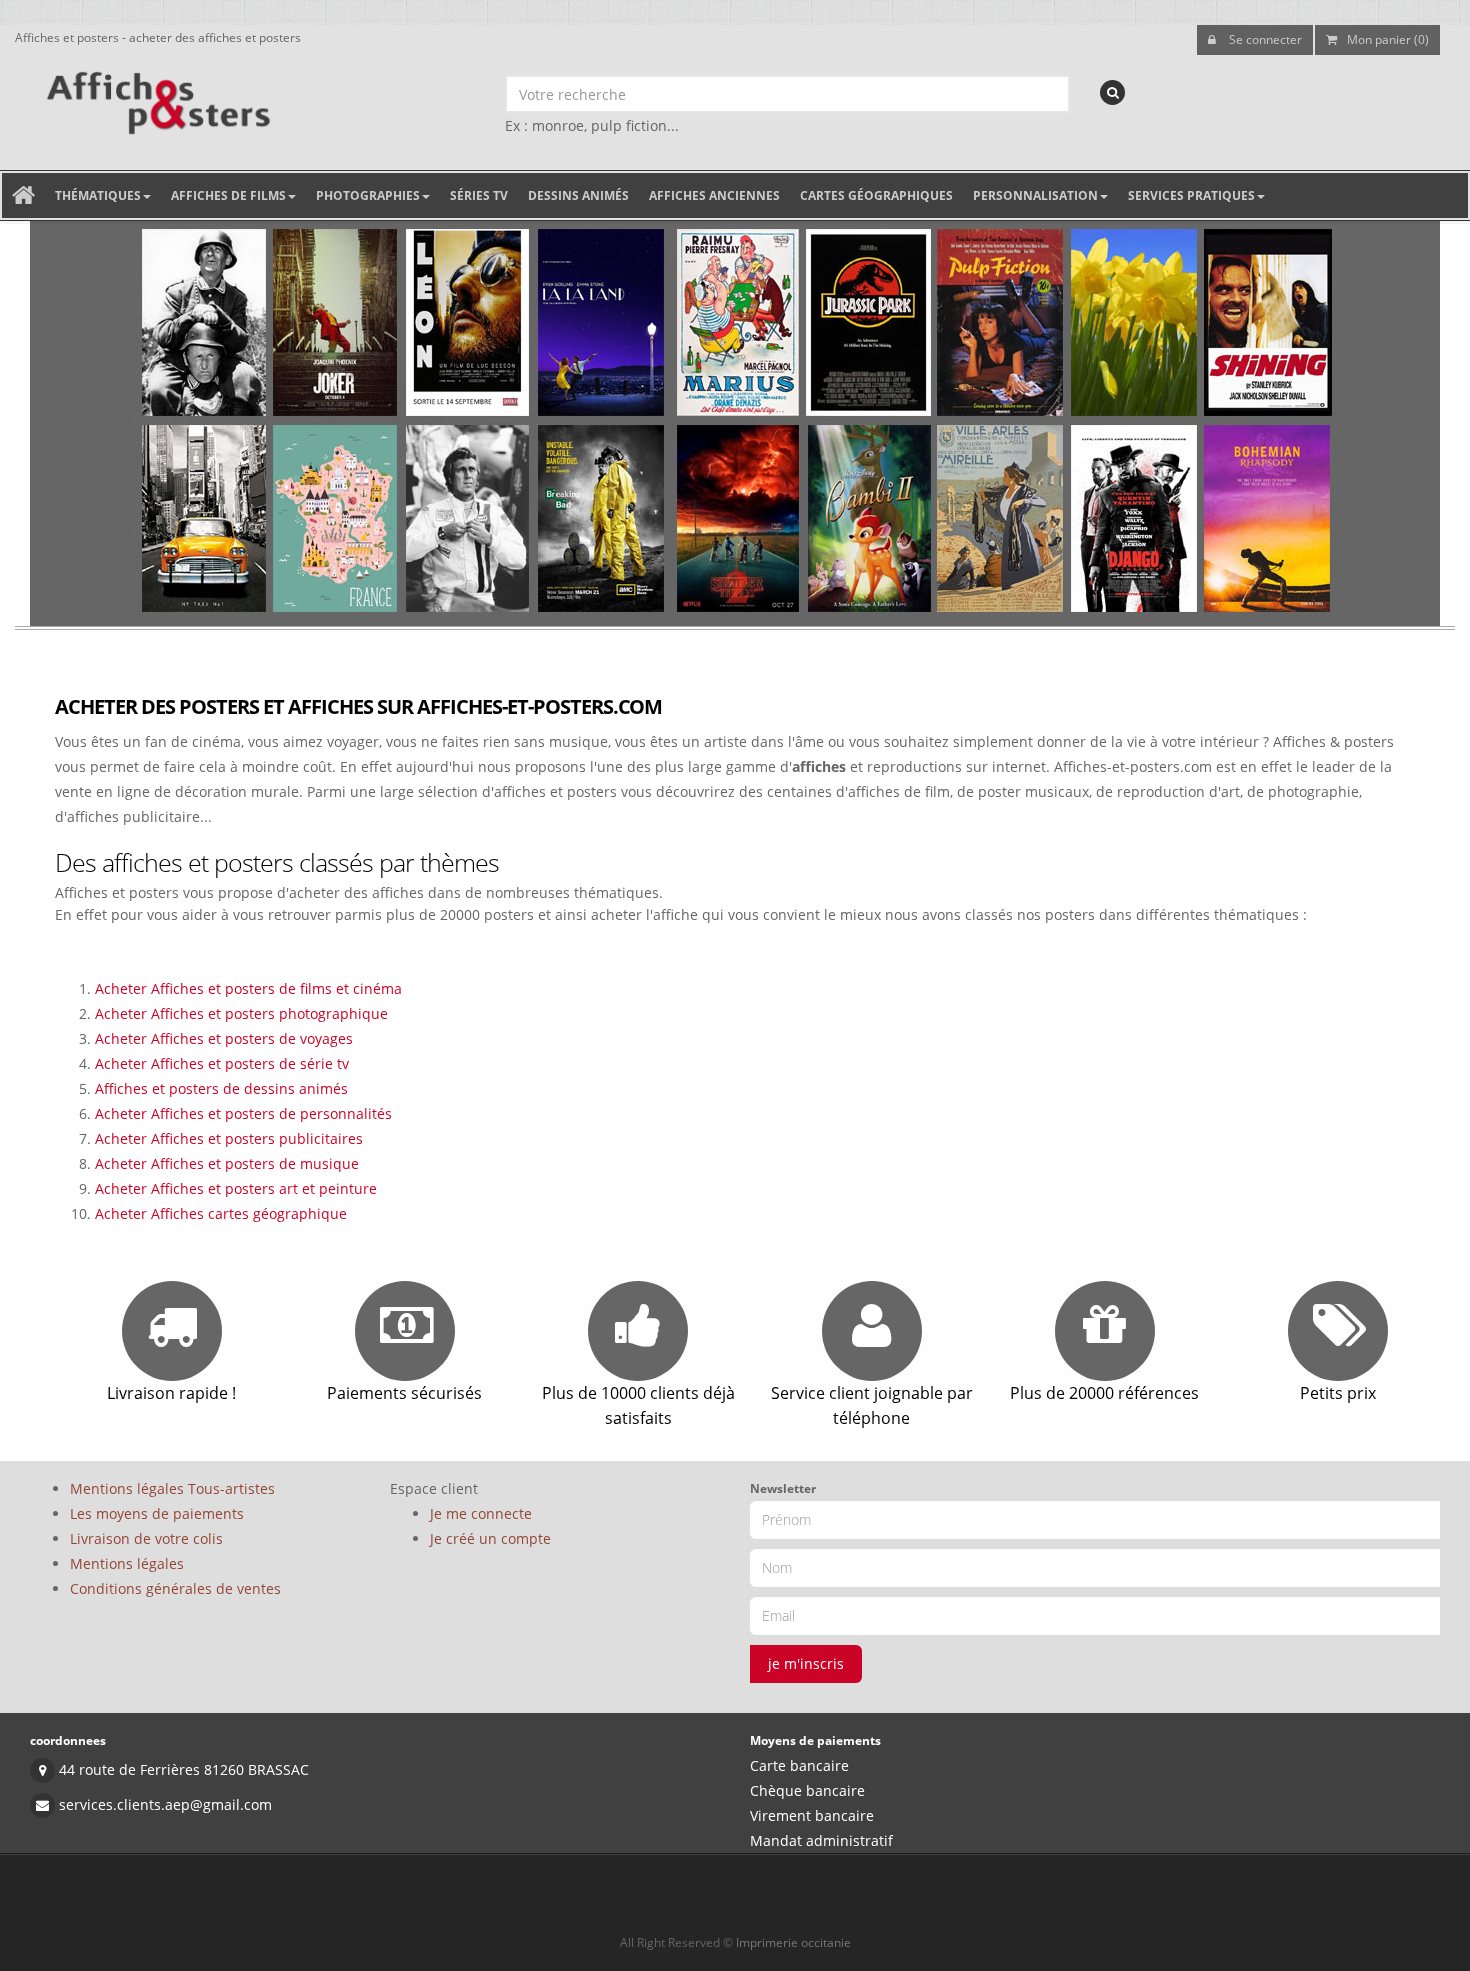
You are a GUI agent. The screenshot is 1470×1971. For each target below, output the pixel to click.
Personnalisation (1035, 195)
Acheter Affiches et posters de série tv (222, 1063)
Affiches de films (228, 195)
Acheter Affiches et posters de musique (227, 1163)
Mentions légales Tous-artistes (172, 1488)
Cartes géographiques (876, 195)
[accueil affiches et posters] (23, 195)
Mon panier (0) (1388, 39)
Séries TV (479, 195)
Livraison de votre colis (146, 1538)
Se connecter (1264, 39)
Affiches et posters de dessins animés (221, 1088)
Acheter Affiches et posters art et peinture (236, 1188)
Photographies (368, 195)
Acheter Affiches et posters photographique (241, 1013)
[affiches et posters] (155, 96)
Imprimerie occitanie (793, 1942)
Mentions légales (127, 1563)
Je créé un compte (490, 1538)
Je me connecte (481, 1513)
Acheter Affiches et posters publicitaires (229, 1138)
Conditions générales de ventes (175, 1588)
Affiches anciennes (714, 195)
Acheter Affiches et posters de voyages (224, 1038)
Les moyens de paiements (157, 1513)
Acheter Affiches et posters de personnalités (243, 1113)
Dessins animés (578, 195)
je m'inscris (806, 1663)
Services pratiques (1191, 195)
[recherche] (1112, 92)
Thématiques (98, 195)
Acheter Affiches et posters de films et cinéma (248, 988)
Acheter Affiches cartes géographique (221, 1213)
